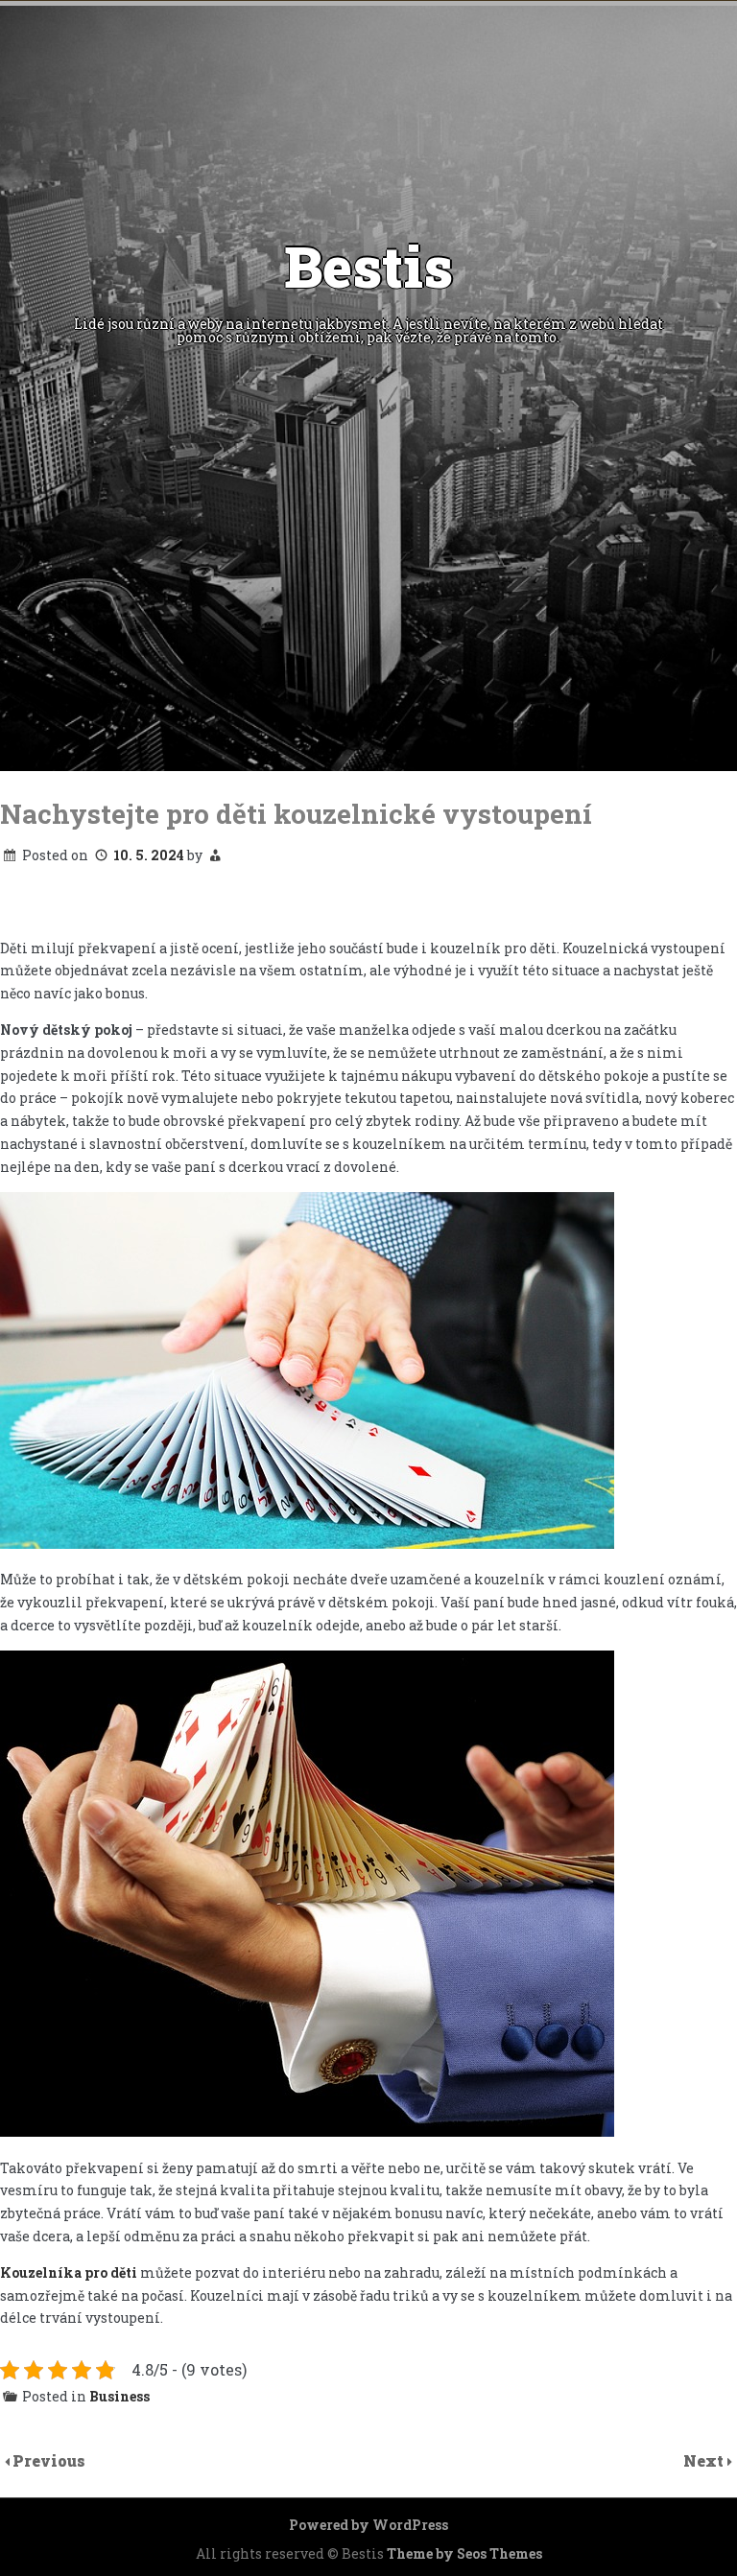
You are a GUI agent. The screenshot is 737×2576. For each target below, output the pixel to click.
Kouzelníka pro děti (69, 2272)
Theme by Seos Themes (464, 2553)
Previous (49, 2460)
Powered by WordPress (368, 2525)
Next (705, 2460)
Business (119, 2396)
